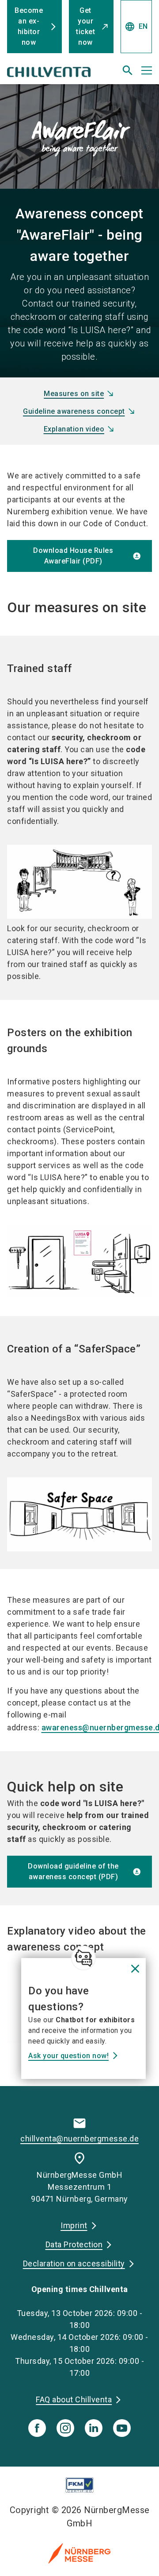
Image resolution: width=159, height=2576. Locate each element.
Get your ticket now (85, 26)
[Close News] (83, 1958)
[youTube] (122, 2428)
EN (136, 27)
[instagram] (65, 2428)
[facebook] (37, 2428)
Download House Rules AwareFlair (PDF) (73, 556)
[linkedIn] (94, 2428)
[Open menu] (147, 70)
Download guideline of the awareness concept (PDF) (73, 1871)
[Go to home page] (54, 74)
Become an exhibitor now (29, 26)
